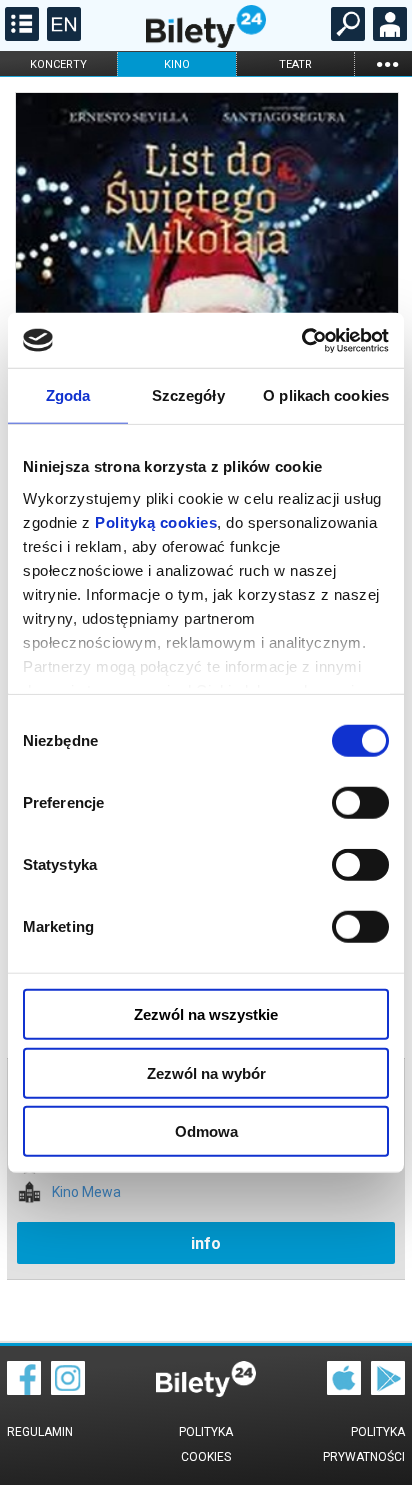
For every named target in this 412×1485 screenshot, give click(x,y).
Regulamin (40, 1432)
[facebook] (24, 1390)
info (206, 1243)
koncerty (58, 64)
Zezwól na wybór (206, 1072)
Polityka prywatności (364, 1444)
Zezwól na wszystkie (206, 1014)
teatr (295, 64)
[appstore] (344, 1390)
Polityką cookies (156, 521)
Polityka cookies (206, 1444)
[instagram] (68, 1390)
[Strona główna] (206, 43)
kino (177, 64)
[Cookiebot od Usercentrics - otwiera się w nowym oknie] (301, 340)
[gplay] (388, 1390)
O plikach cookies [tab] (326, 395)
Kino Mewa (86, 1192)
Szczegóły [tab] (188, 395)
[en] (61, 36)
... (387, 63)
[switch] (360, 803)
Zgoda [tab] (68, 395)
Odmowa (206, 1131)
